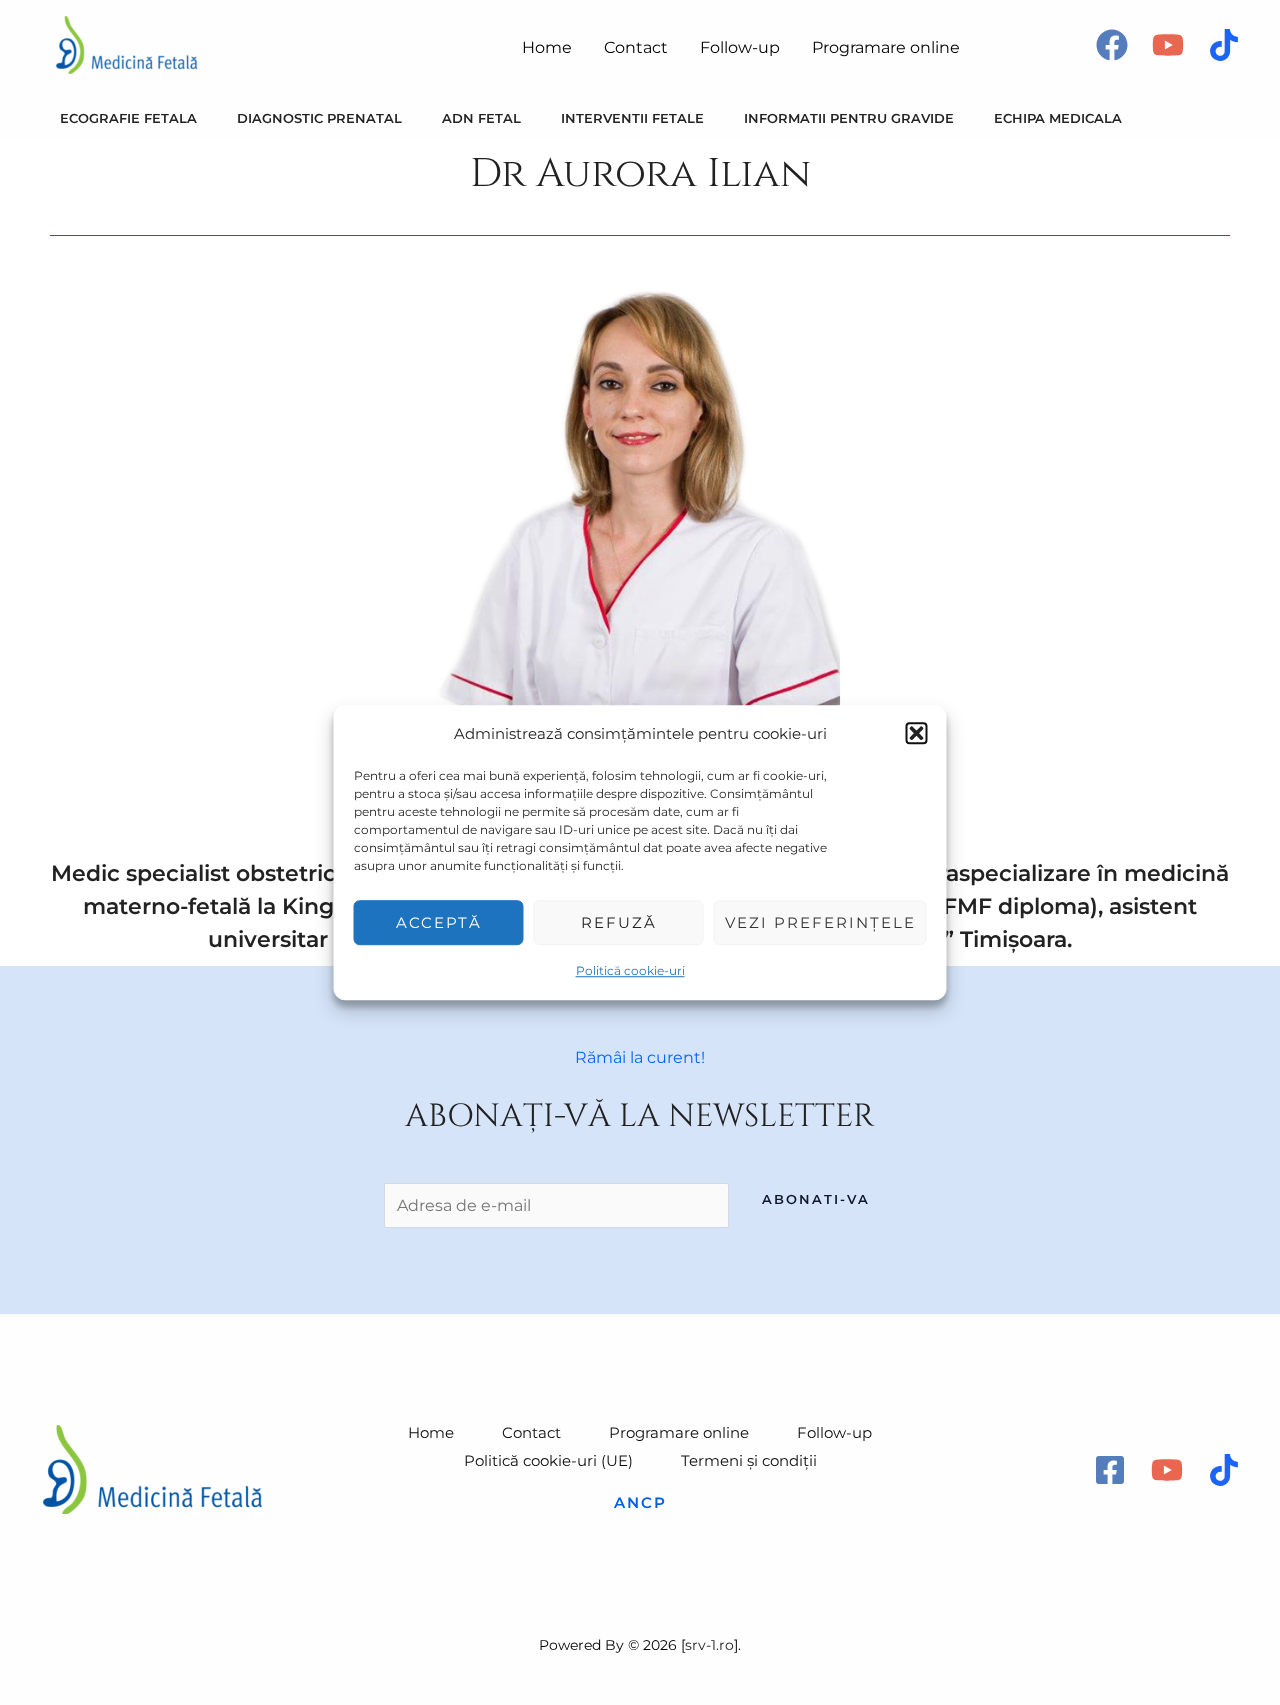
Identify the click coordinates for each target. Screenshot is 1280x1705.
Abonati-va (816, 1199)
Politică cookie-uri (630, 971)
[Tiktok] (1224, 45)
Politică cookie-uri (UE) (548, 1460)
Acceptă (439, 922)
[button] (917, 734)
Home (431, 1432)
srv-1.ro (709, 1645)
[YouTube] (1168, 45)
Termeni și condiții (749, 1460)
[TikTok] (1224, 1470)
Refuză (619, 922)
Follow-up (834, 1432)
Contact (531, 1432)
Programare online (679, 1432)
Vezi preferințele (820, 922)
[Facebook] (1112, 45)
